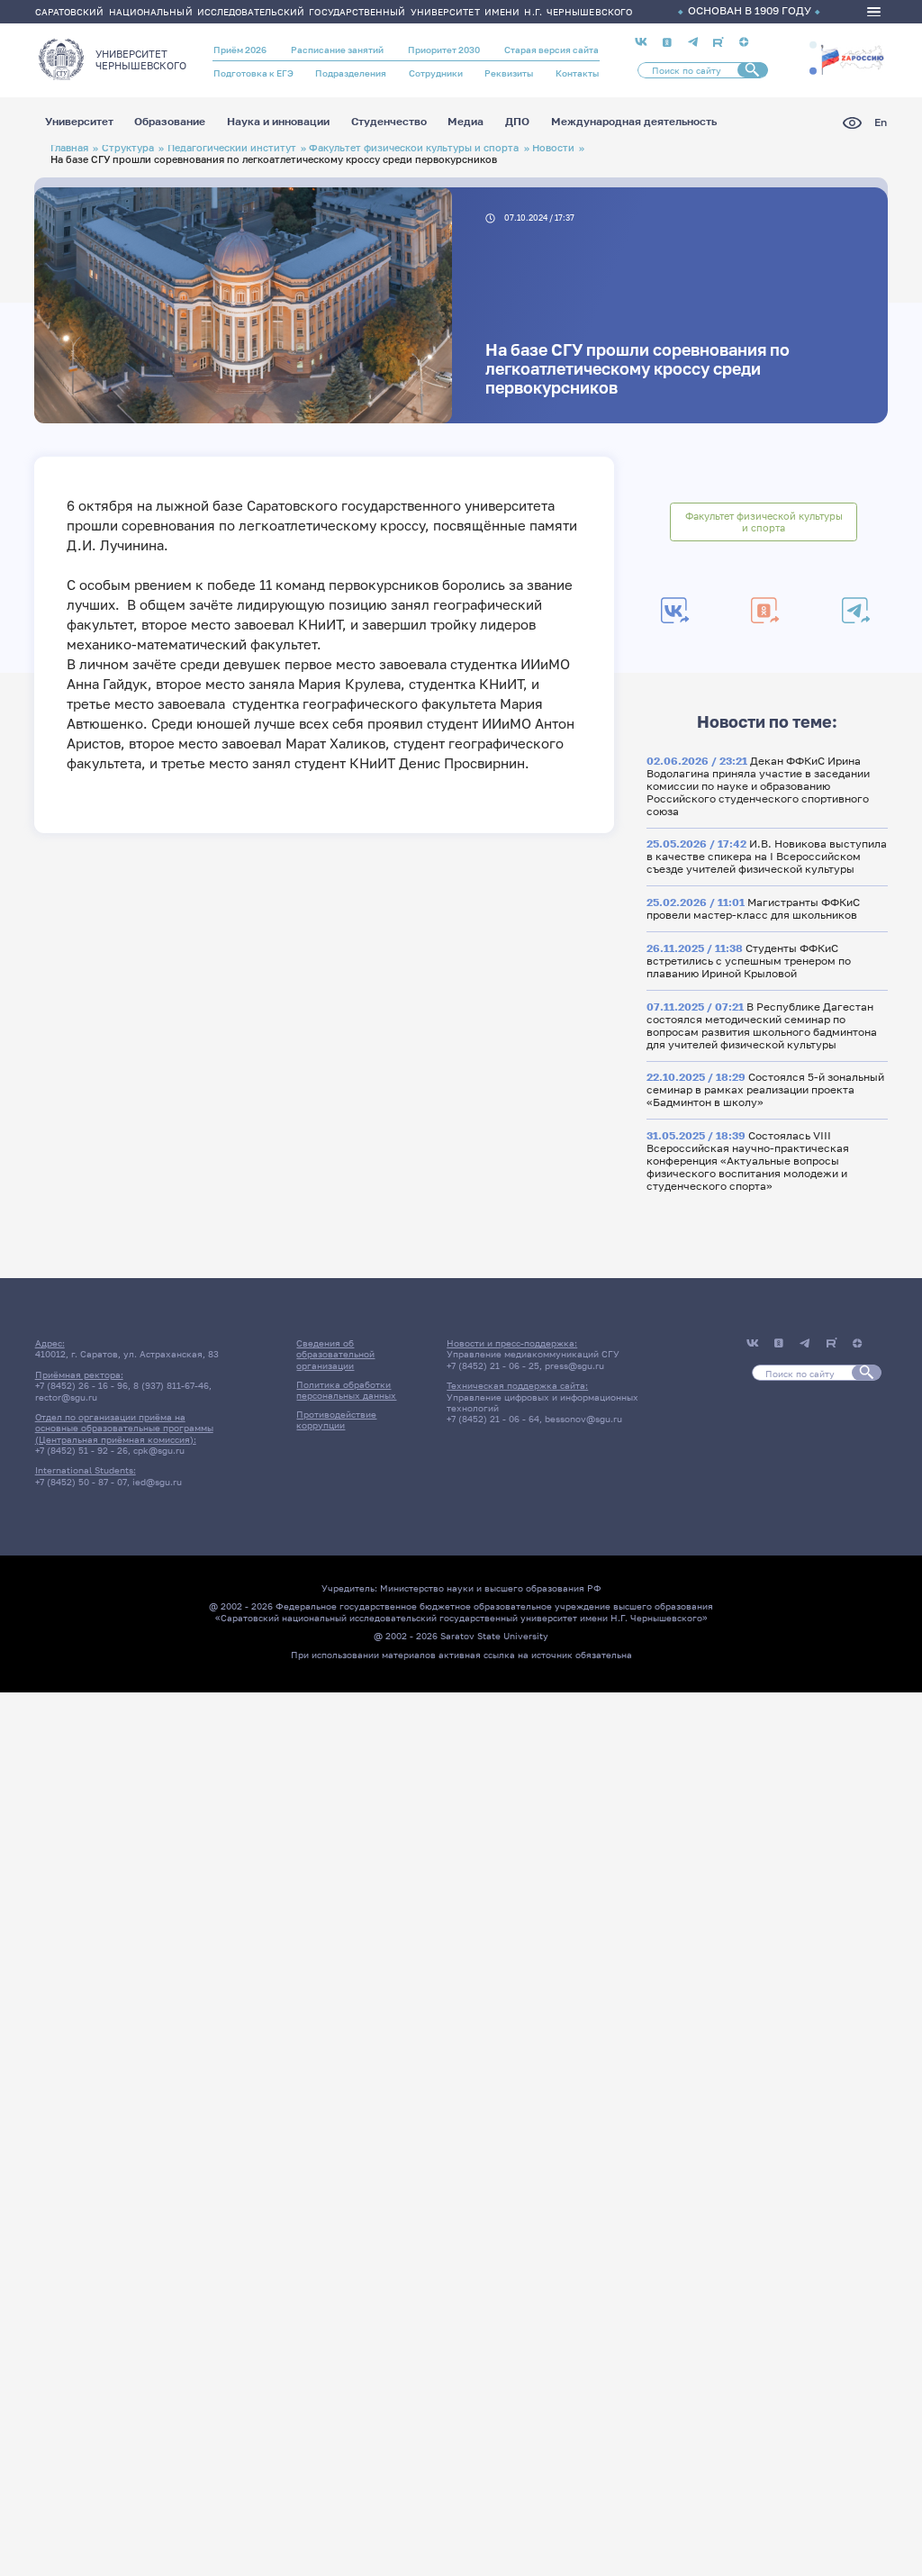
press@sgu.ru (574, 1365)
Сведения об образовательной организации (335, 1354)
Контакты (577, 73)
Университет (79, 122)
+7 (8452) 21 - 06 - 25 (493, 1365)
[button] (813, 45)
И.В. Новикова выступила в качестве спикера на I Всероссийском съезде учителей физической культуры (767, 857)
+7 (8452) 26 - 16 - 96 (81, 1385)
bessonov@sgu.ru (583, 1419)
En (881, 123)
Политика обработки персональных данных (346, 1390)
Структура (128, 147)
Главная (69, 147)
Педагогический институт (232, 147)
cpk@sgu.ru (159, 1450)
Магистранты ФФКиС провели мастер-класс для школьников (753, 909)
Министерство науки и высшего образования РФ (491, 1588)
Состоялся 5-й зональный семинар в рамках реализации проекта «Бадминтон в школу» (765, 1090)
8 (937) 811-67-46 (171, 1385)
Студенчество (389, 122)
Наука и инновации (278, 122)
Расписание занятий (337, 50)
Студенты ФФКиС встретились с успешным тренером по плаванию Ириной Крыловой (749, 961)
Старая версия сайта (551, 50)
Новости (553, 147)
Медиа (466, 122)
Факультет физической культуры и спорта (414, 147)
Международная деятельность (634, 122)
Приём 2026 (240, 50)
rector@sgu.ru (66, 1397)
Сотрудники (436, 73)
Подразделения (351, 73)
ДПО (517, 122)
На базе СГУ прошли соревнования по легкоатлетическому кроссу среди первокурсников (637, 369)
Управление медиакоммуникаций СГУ (533, 1354)
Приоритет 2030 (444, 50)
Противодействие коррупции (336, 1420)
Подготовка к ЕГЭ (253, 73)
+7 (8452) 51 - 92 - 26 (81, 1450)
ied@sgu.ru (157, 1482)
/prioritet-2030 (852, 62)
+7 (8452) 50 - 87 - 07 (81, 1482)
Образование (170, 122)
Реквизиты (509, 73)
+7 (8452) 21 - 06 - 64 (493, 1419)
